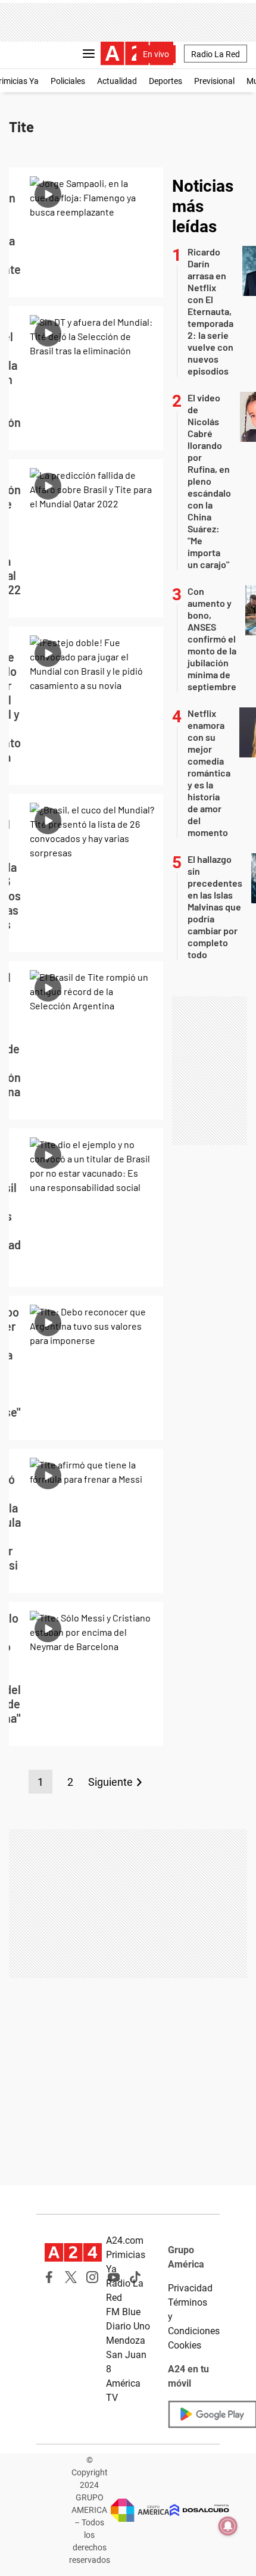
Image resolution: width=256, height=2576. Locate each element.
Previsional (214, 81)
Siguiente (110, 1782)
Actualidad (117, 81)
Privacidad (190, 2288)
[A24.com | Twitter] (71, 2277)
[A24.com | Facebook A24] (49, 2277)
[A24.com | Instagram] (92, 2277)
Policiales (68, 81)
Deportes (166, 81)
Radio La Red (216, 54)
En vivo (156, 54)
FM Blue (123, 2312)
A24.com (125, 2240)
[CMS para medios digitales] (199, 2510)
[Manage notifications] (228, 2526)
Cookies (185, 2345)
